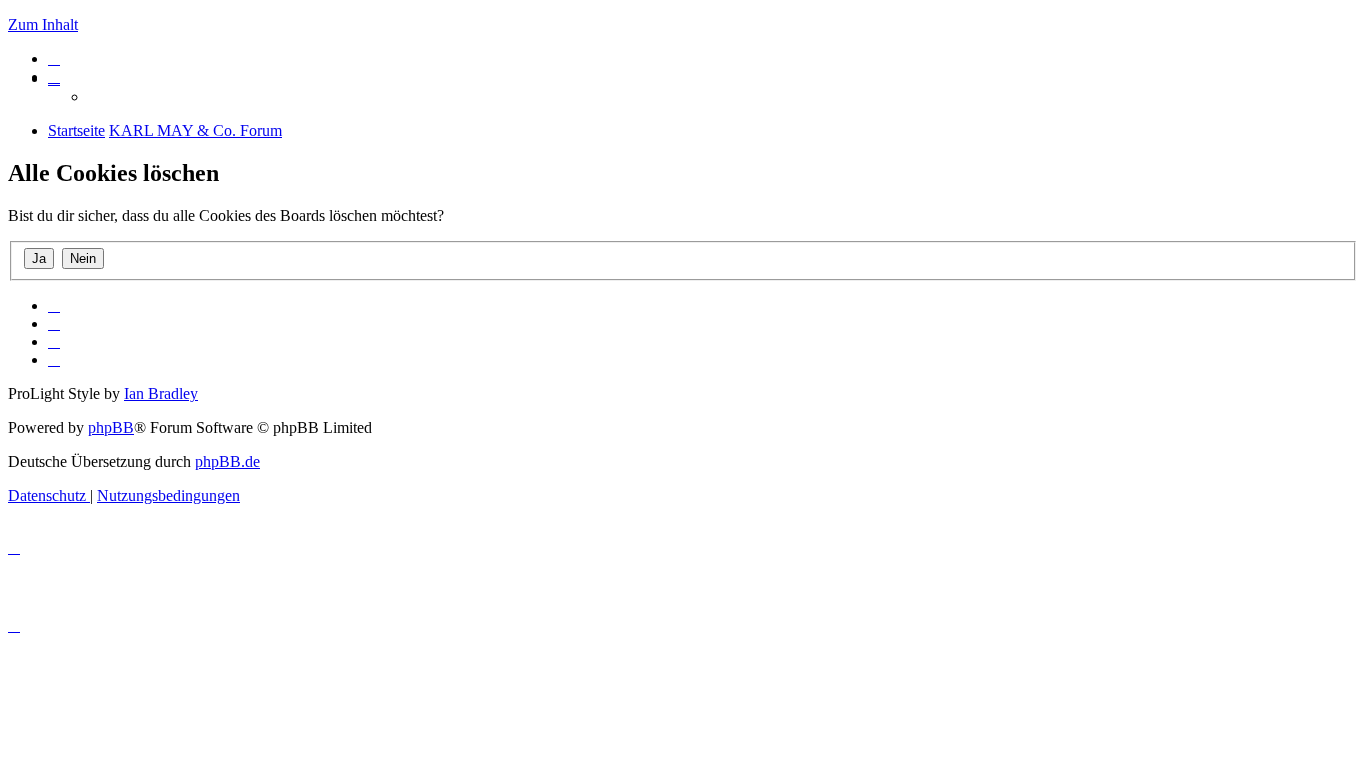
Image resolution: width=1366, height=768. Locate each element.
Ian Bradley (161, 393)
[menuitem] (54, 58)
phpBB (111, 427)
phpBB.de (227, 461)
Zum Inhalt (43, 24)
